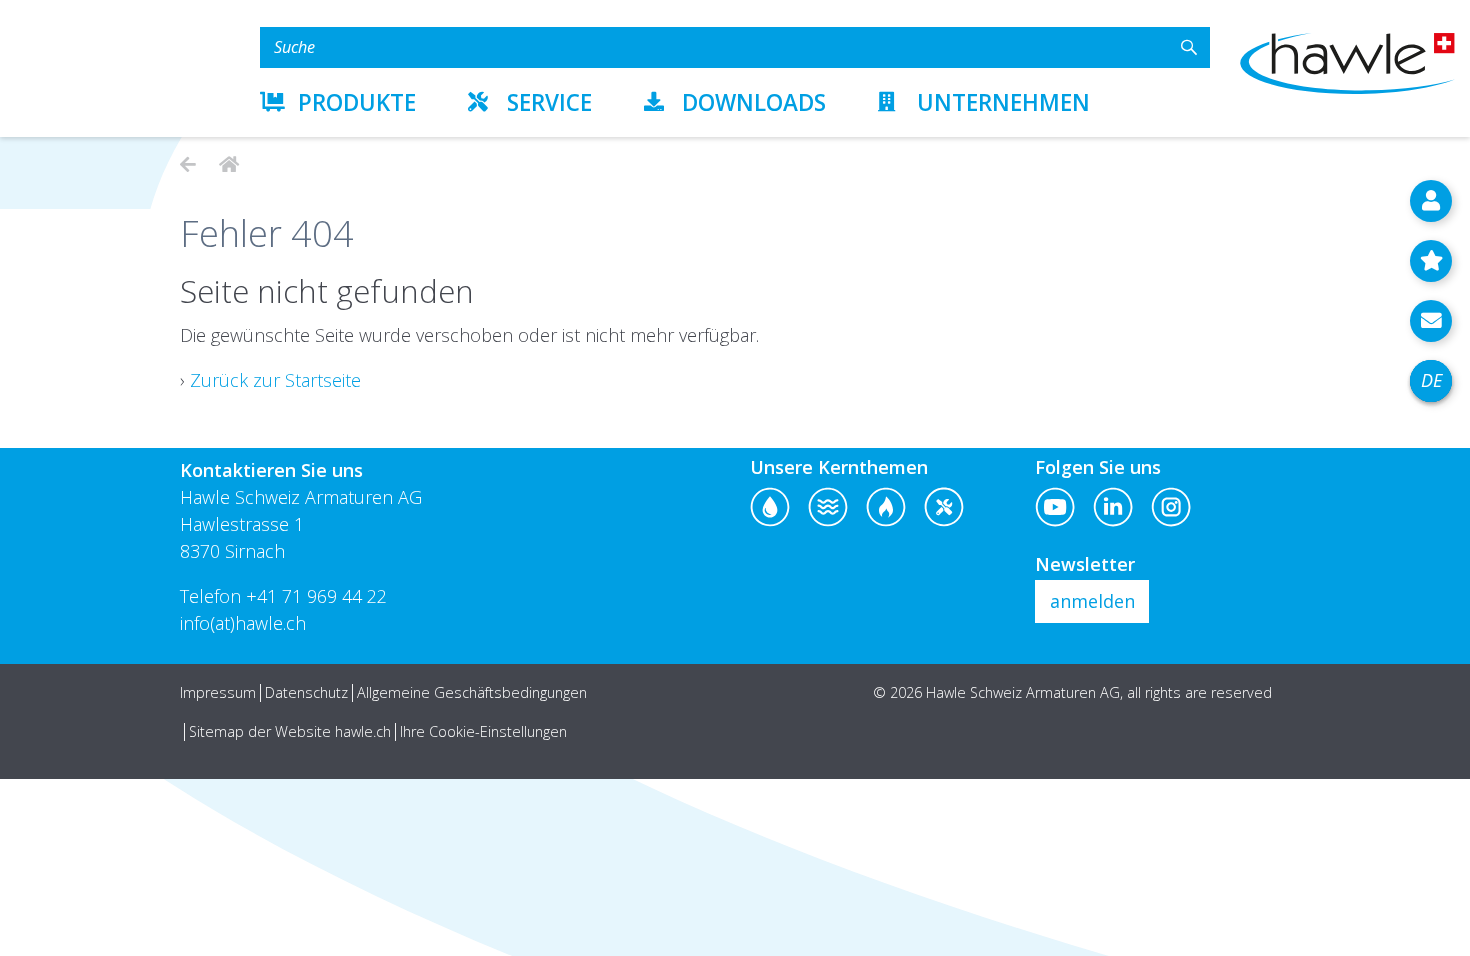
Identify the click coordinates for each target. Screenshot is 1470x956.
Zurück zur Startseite (275, 380)
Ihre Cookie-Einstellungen (483, 731)
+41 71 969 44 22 (316, 596)
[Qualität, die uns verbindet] (226, 164)
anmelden (1092, 601)
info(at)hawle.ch (243, 623)
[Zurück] (188, 164)
